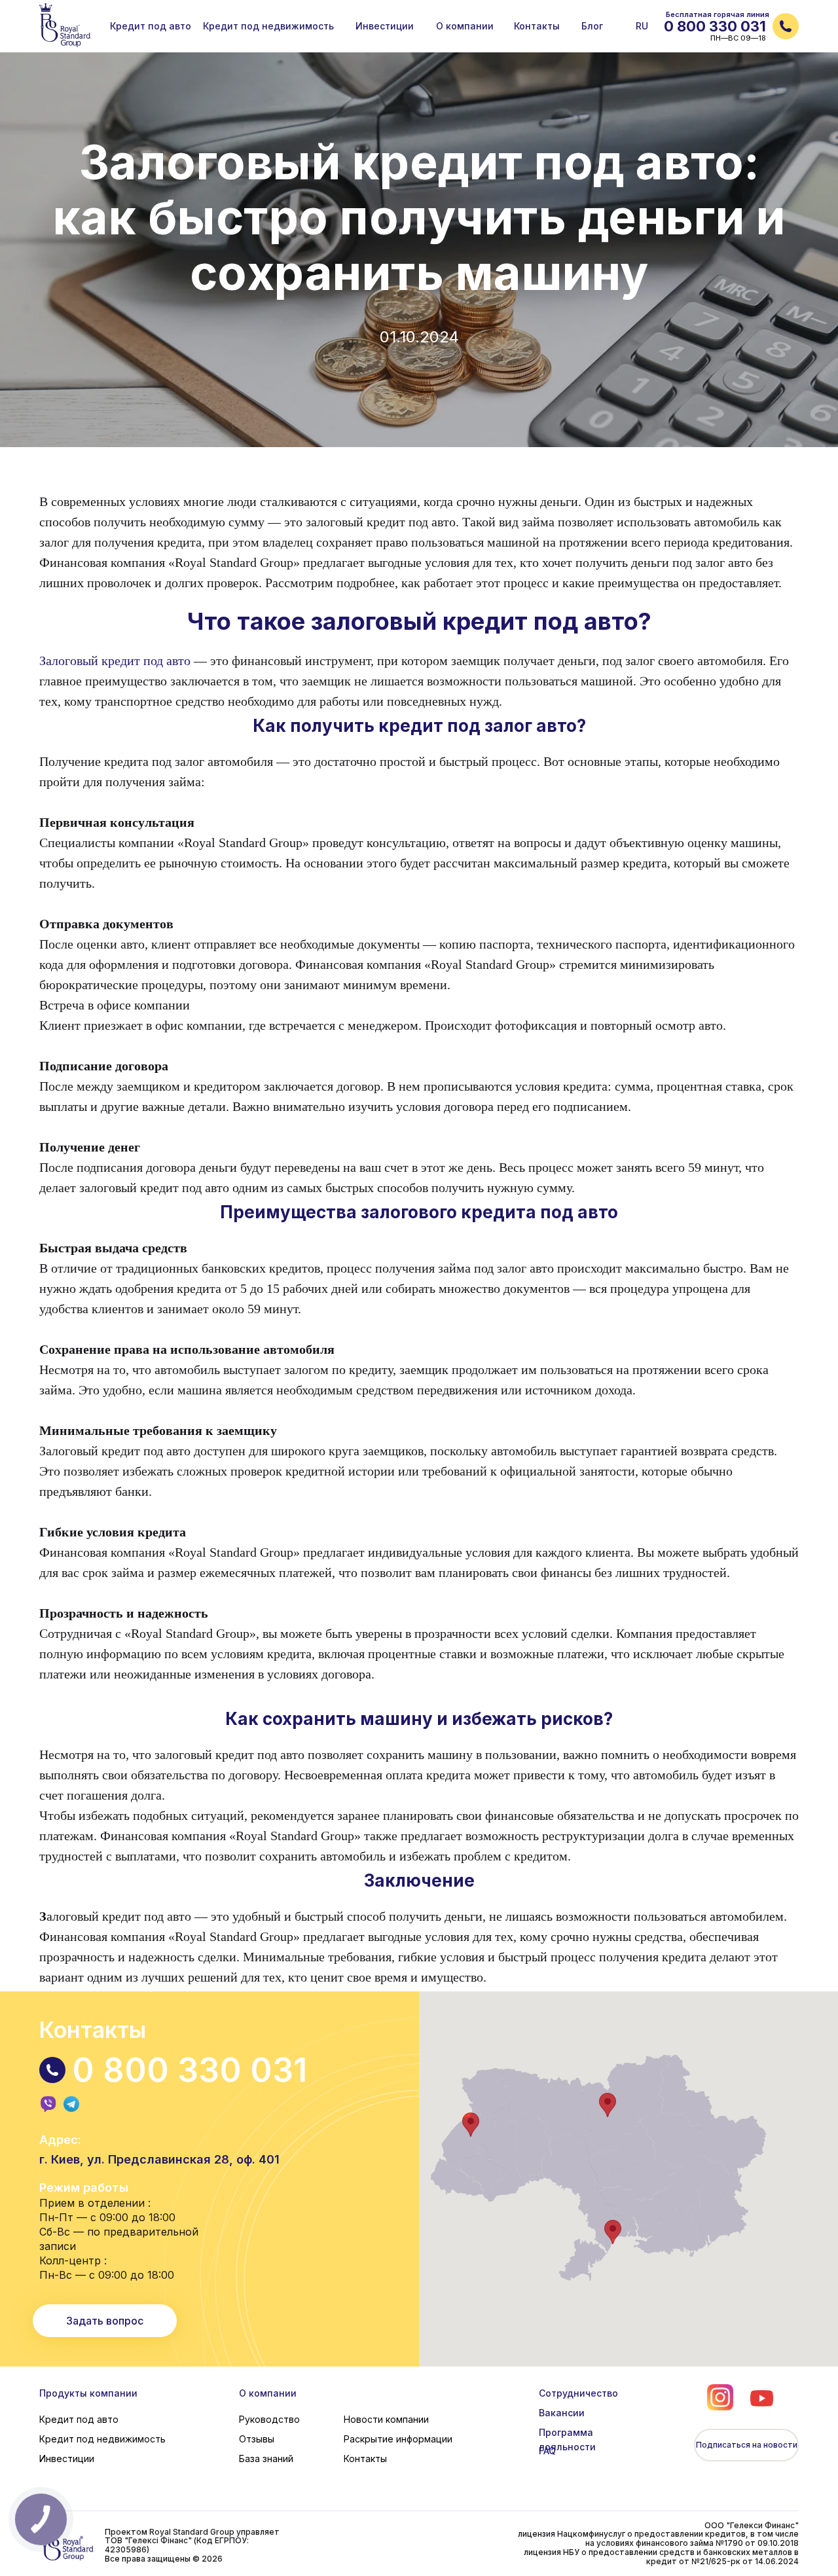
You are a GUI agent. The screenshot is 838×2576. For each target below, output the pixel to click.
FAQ (547, 2451)
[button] (786, 26)
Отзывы (257, 2439)
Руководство (269, 2419)
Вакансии (562, 2413)
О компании (268, 2393)
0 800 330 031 (715, 26)
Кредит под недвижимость (102, 2439)
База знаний (266, 2458)
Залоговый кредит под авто (115, 661)
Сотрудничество (578, 2393)
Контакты (365, 2458)
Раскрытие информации (398, 2439)
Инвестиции (67, 2458)
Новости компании (386, 2419)
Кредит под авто (79, 2419)
